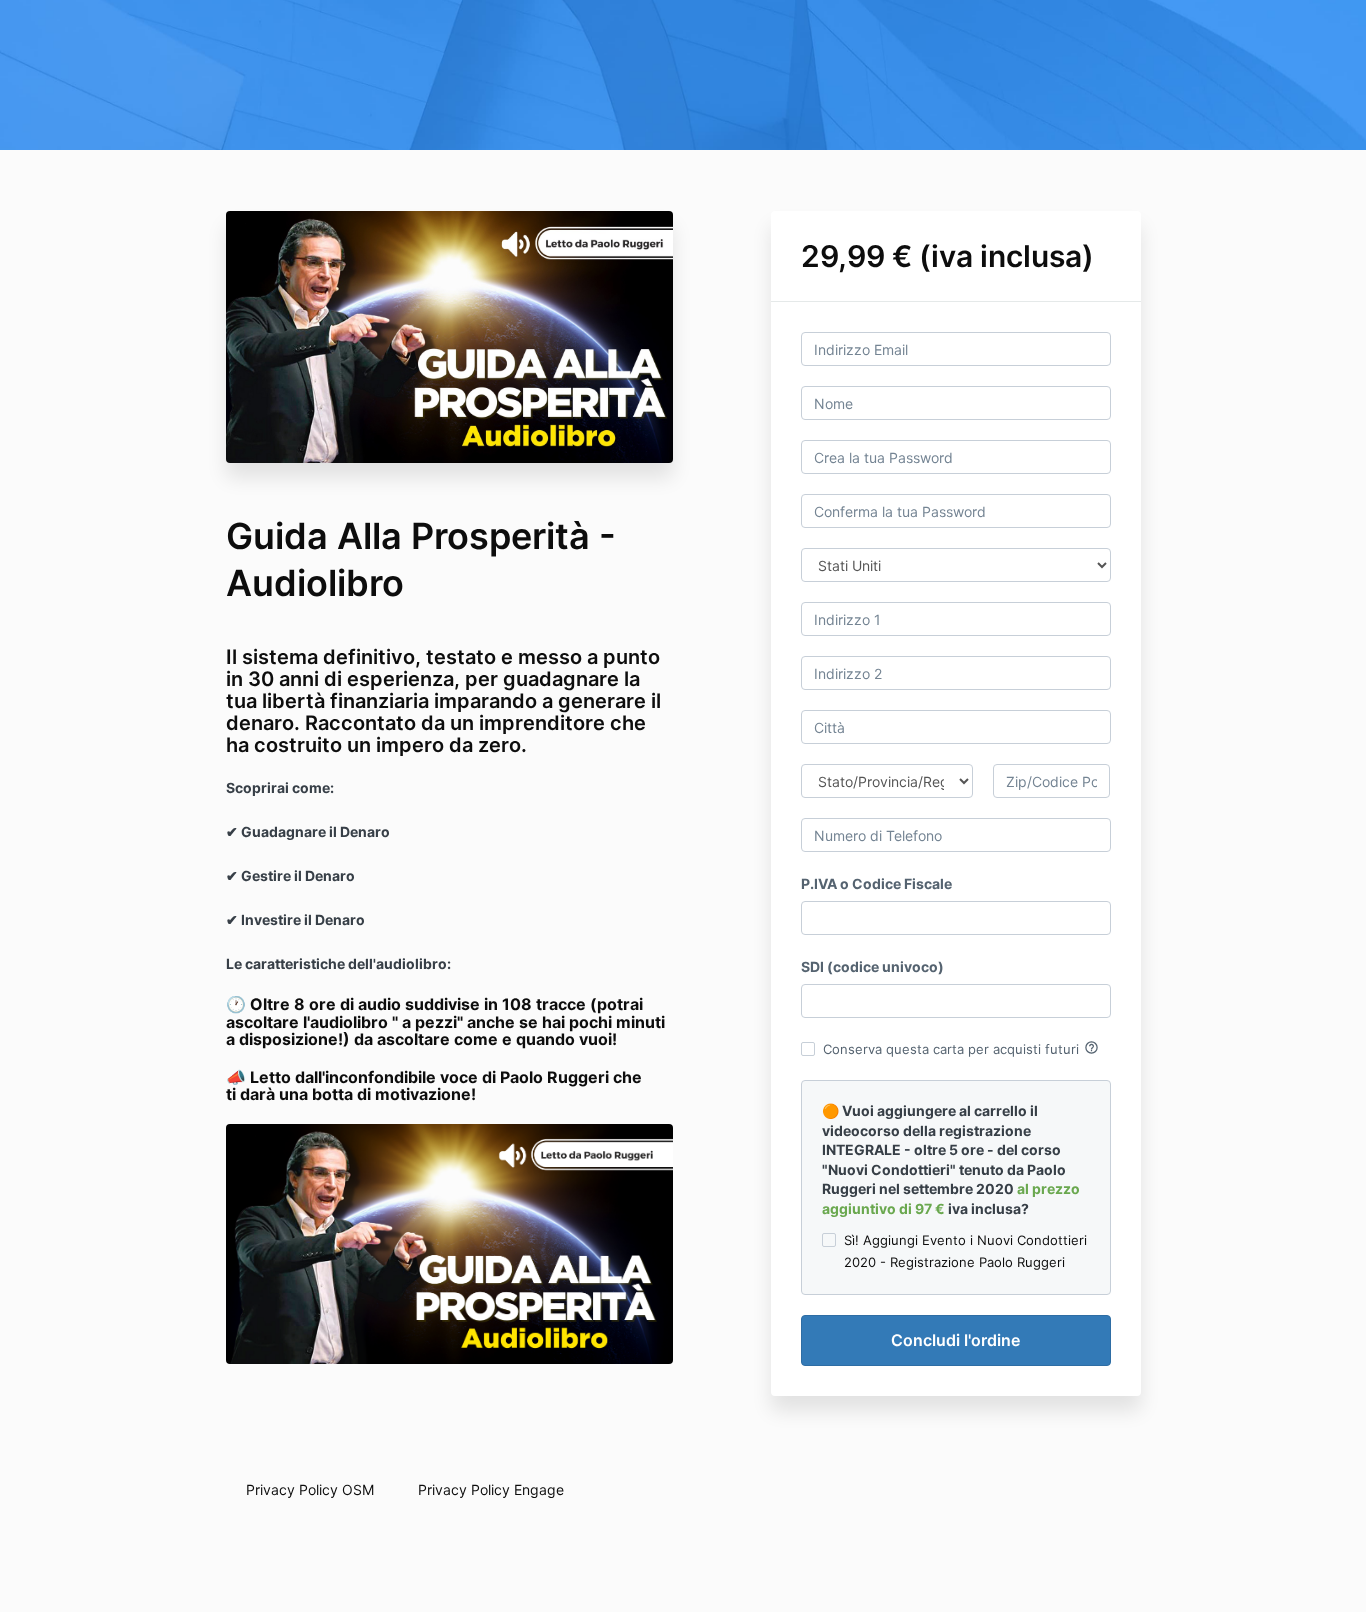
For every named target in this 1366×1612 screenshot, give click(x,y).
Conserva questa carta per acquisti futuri (961, 1048)
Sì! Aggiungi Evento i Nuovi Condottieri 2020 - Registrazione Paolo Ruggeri (965, 1251)
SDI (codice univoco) (872, 966)
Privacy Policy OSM (310, 1489)
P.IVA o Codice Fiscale (876, 883)
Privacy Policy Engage (491, 1489)
